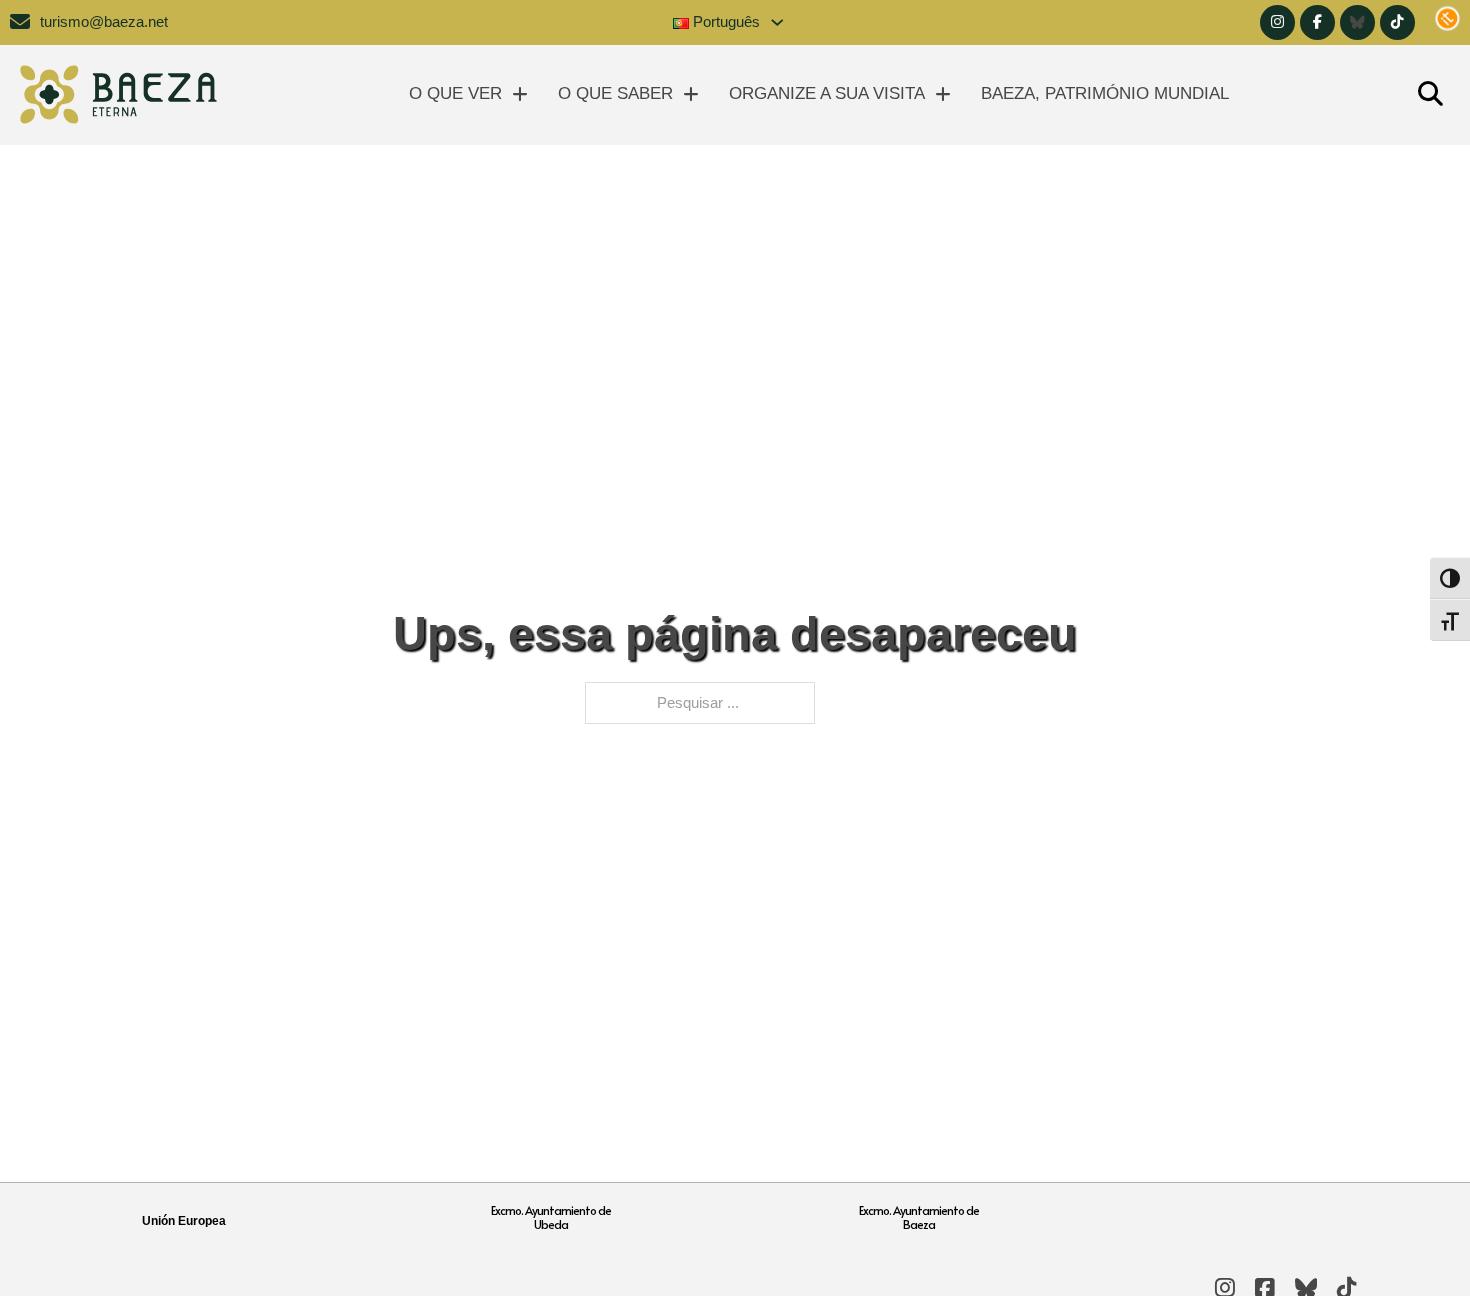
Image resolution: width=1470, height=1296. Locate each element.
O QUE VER (455, 93)
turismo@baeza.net (104, 22)
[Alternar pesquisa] (1430, 95)
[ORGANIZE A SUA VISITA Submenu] (943, 94)
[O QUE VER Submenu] (520, 94)
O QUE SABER (615, 93)
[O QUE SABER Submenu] (691, 94)
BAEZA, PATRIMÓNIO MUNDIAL (1105, 93)
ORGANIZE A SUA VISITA (827, 93)
